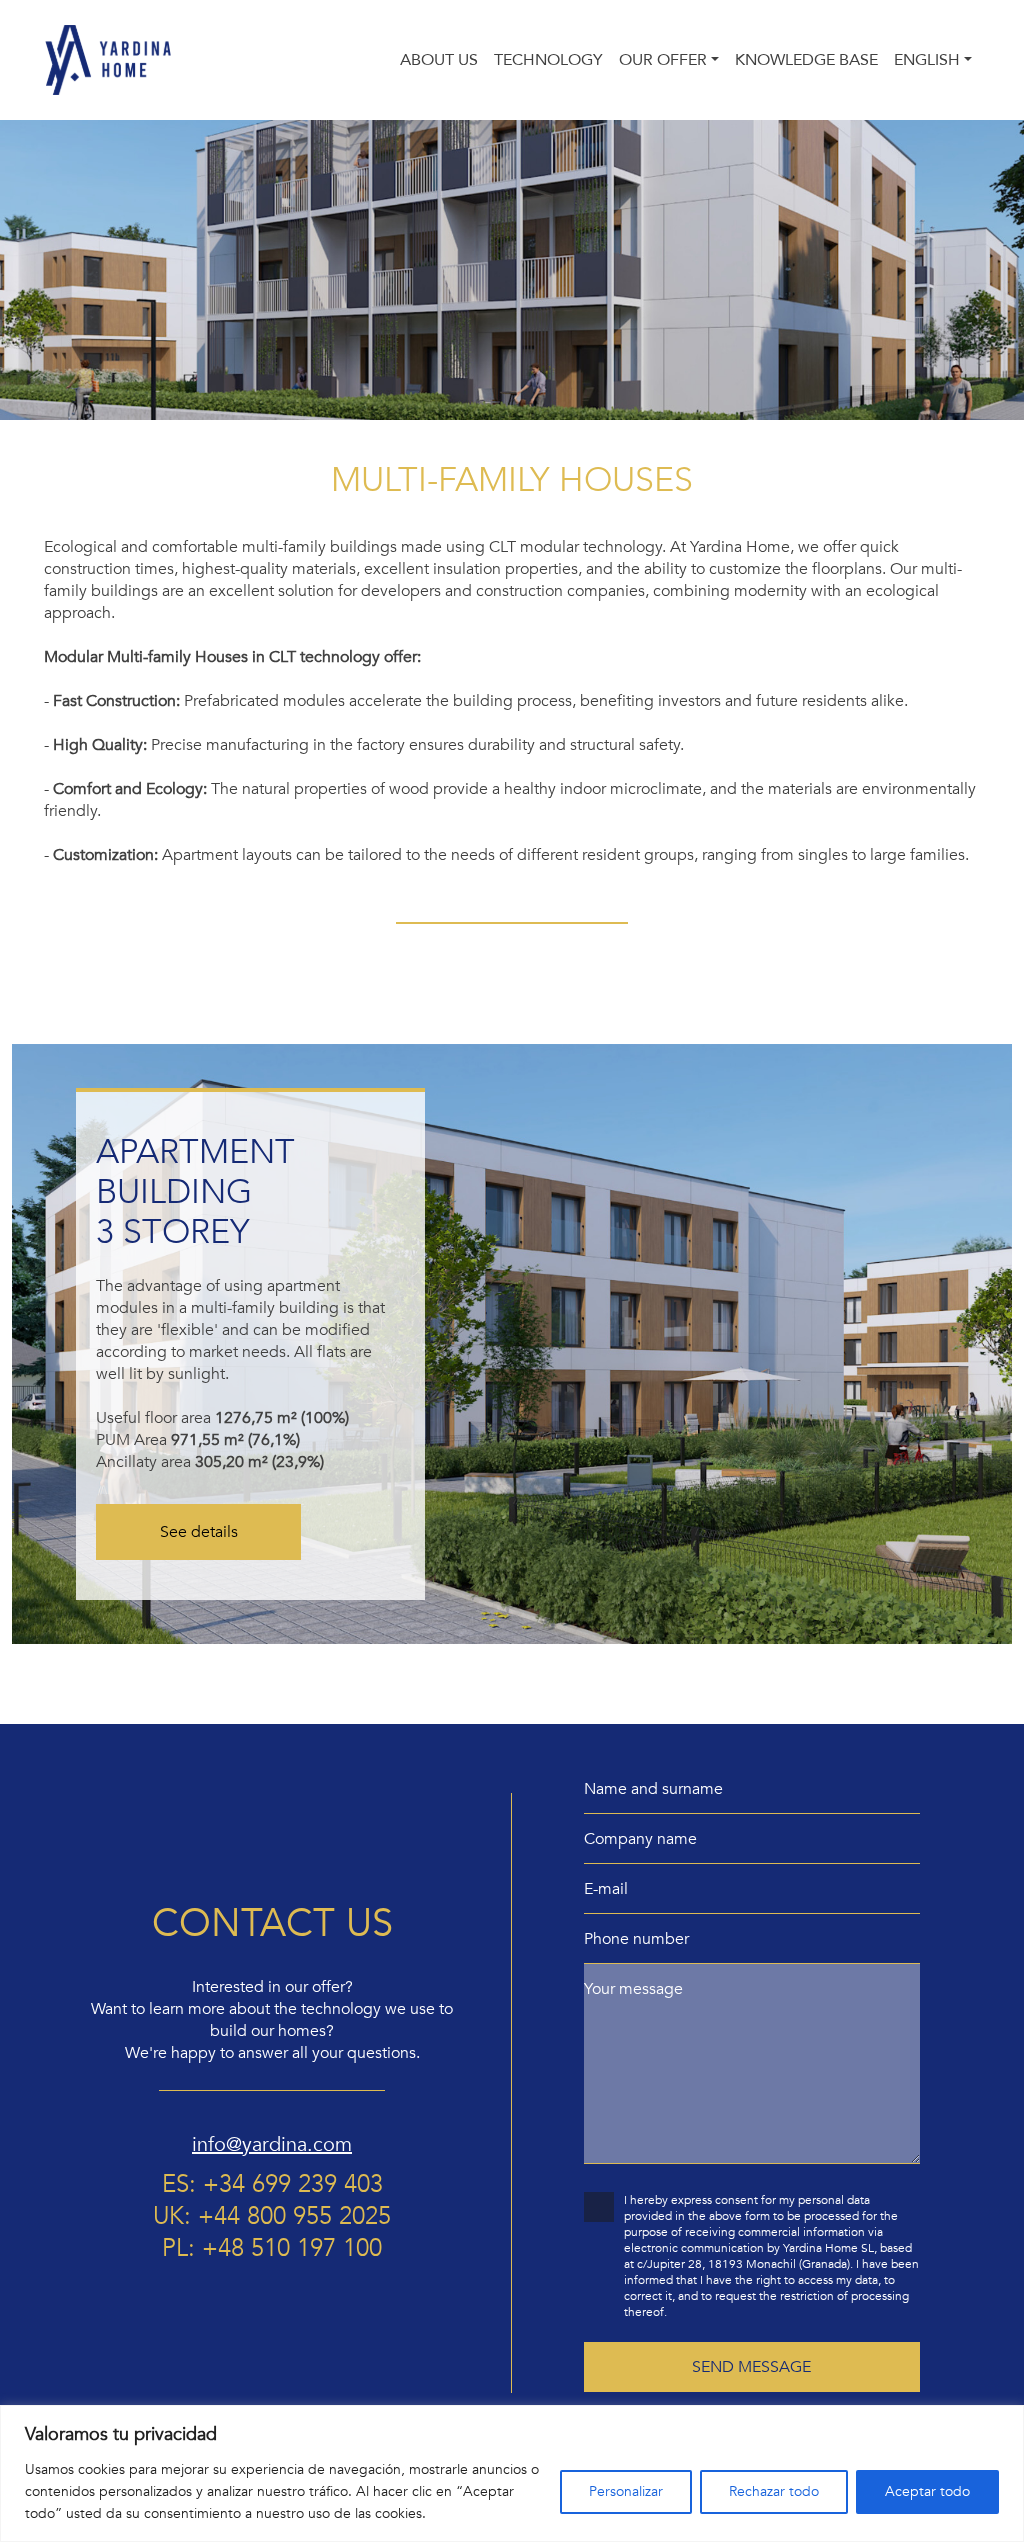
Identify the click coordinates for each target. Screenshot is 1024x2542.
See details (199, 1532)
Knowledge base (806, 60)
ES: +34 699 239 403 (272, 2185)
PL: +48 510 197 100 (272, 2249)
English (927, 60)
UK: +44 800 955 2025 (272, 2217)
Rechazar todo (774, 2491)
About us (439, 60)
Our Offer (663, 60)
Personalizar (626, 2491)
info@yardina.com (272, 2144)
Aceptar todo (927, 2491)
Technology (548, 60)
